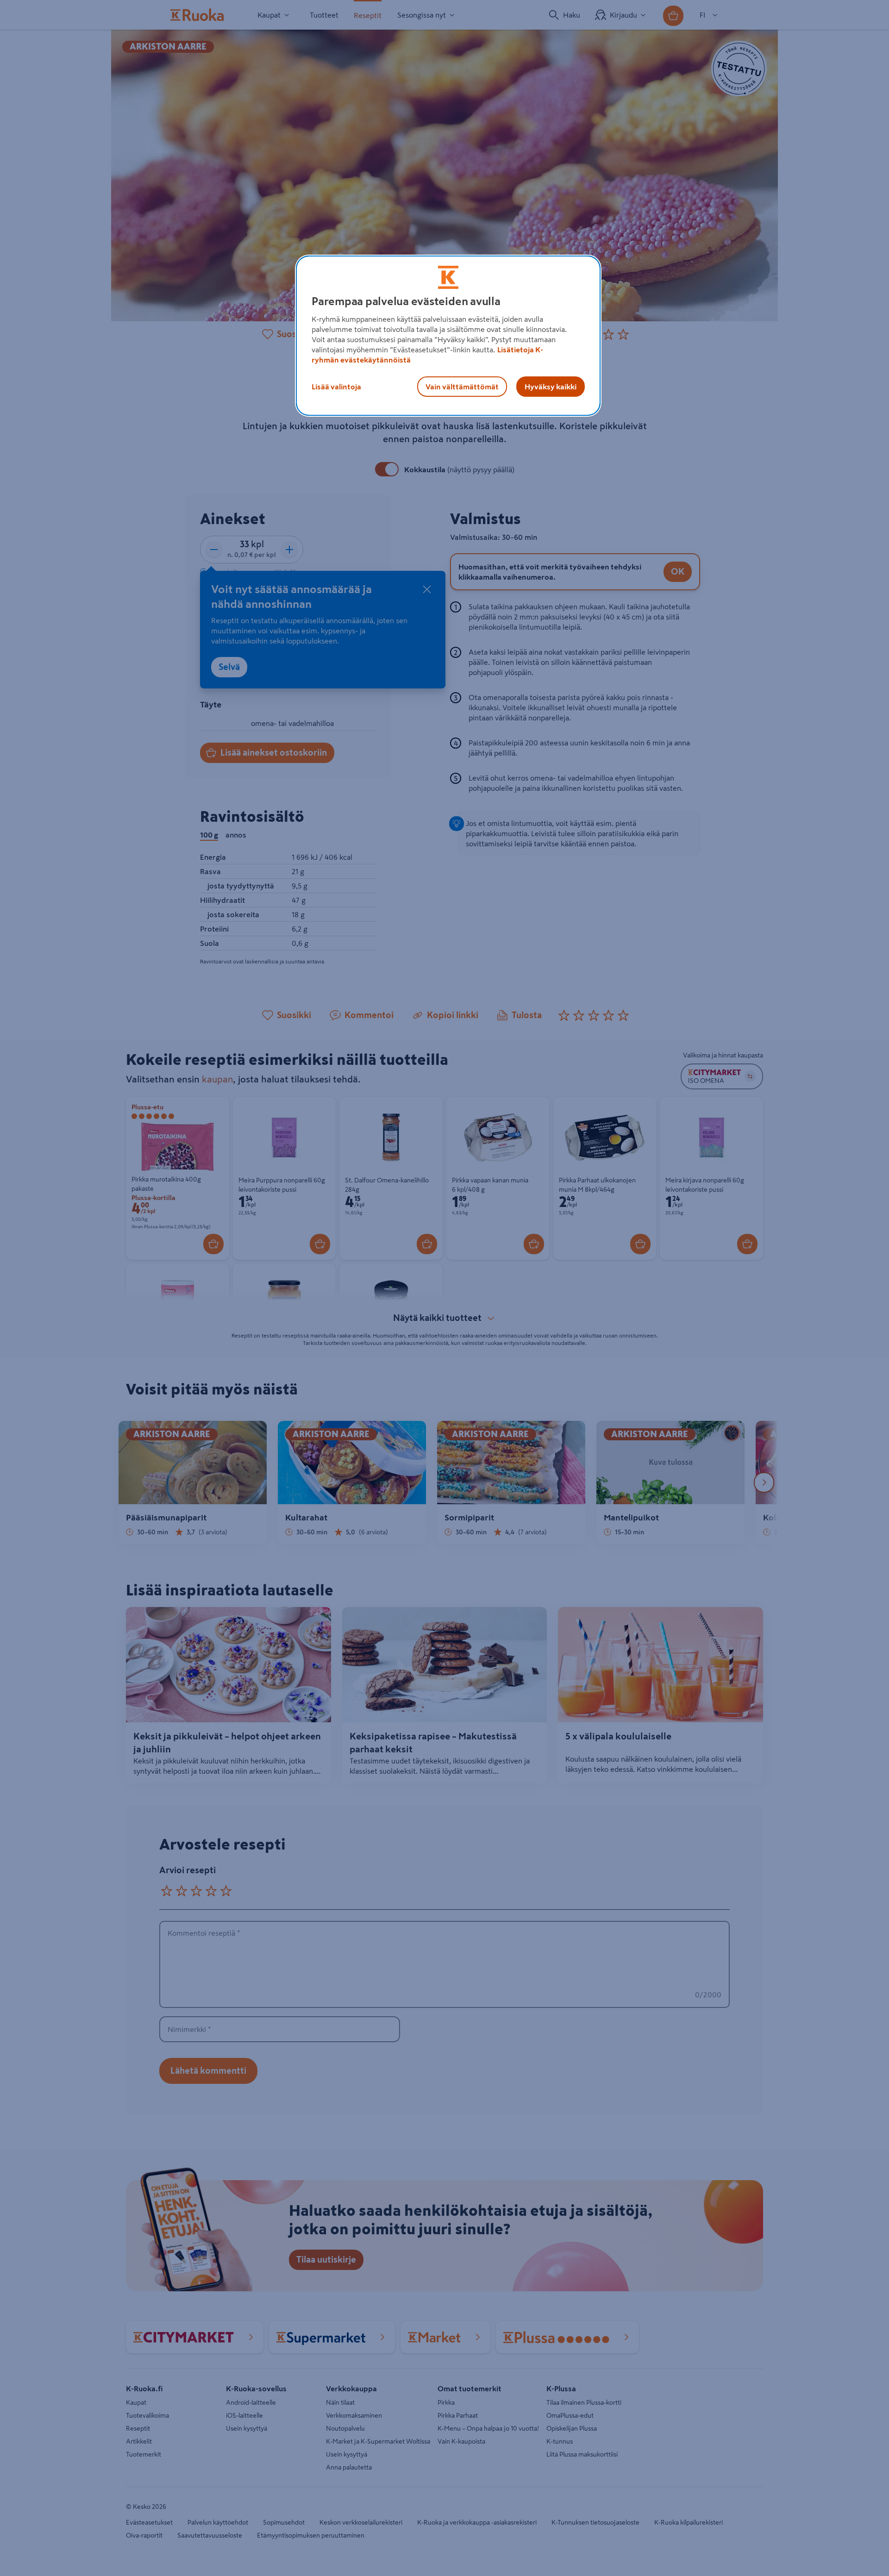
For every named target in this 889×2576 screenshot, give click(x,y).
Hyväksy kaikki (551, 387)
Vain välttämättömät (462, 387)
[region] (448, 336)
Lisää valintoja (336, 387)
